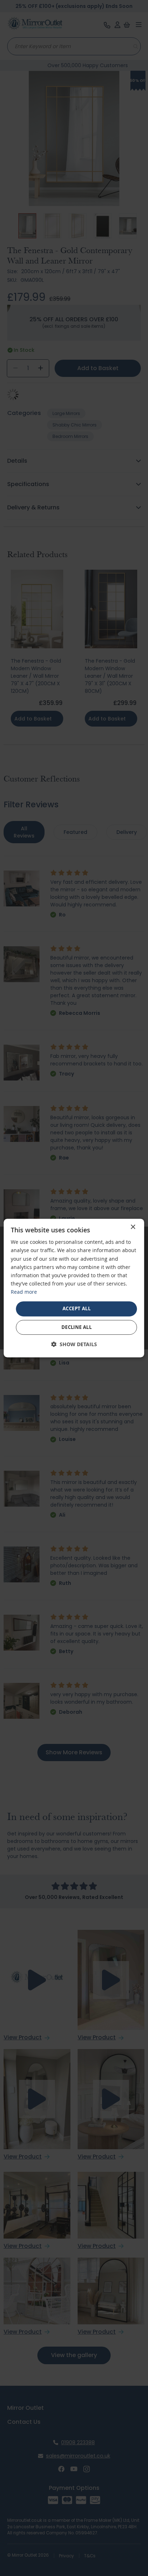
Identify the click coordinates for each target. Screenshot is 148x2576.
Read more (24, 1292)
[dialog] (74, 1288)
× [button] (133, 1227)
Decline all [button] (77, 1327)
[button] (74, 1344)
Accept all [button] (77, 1308)
